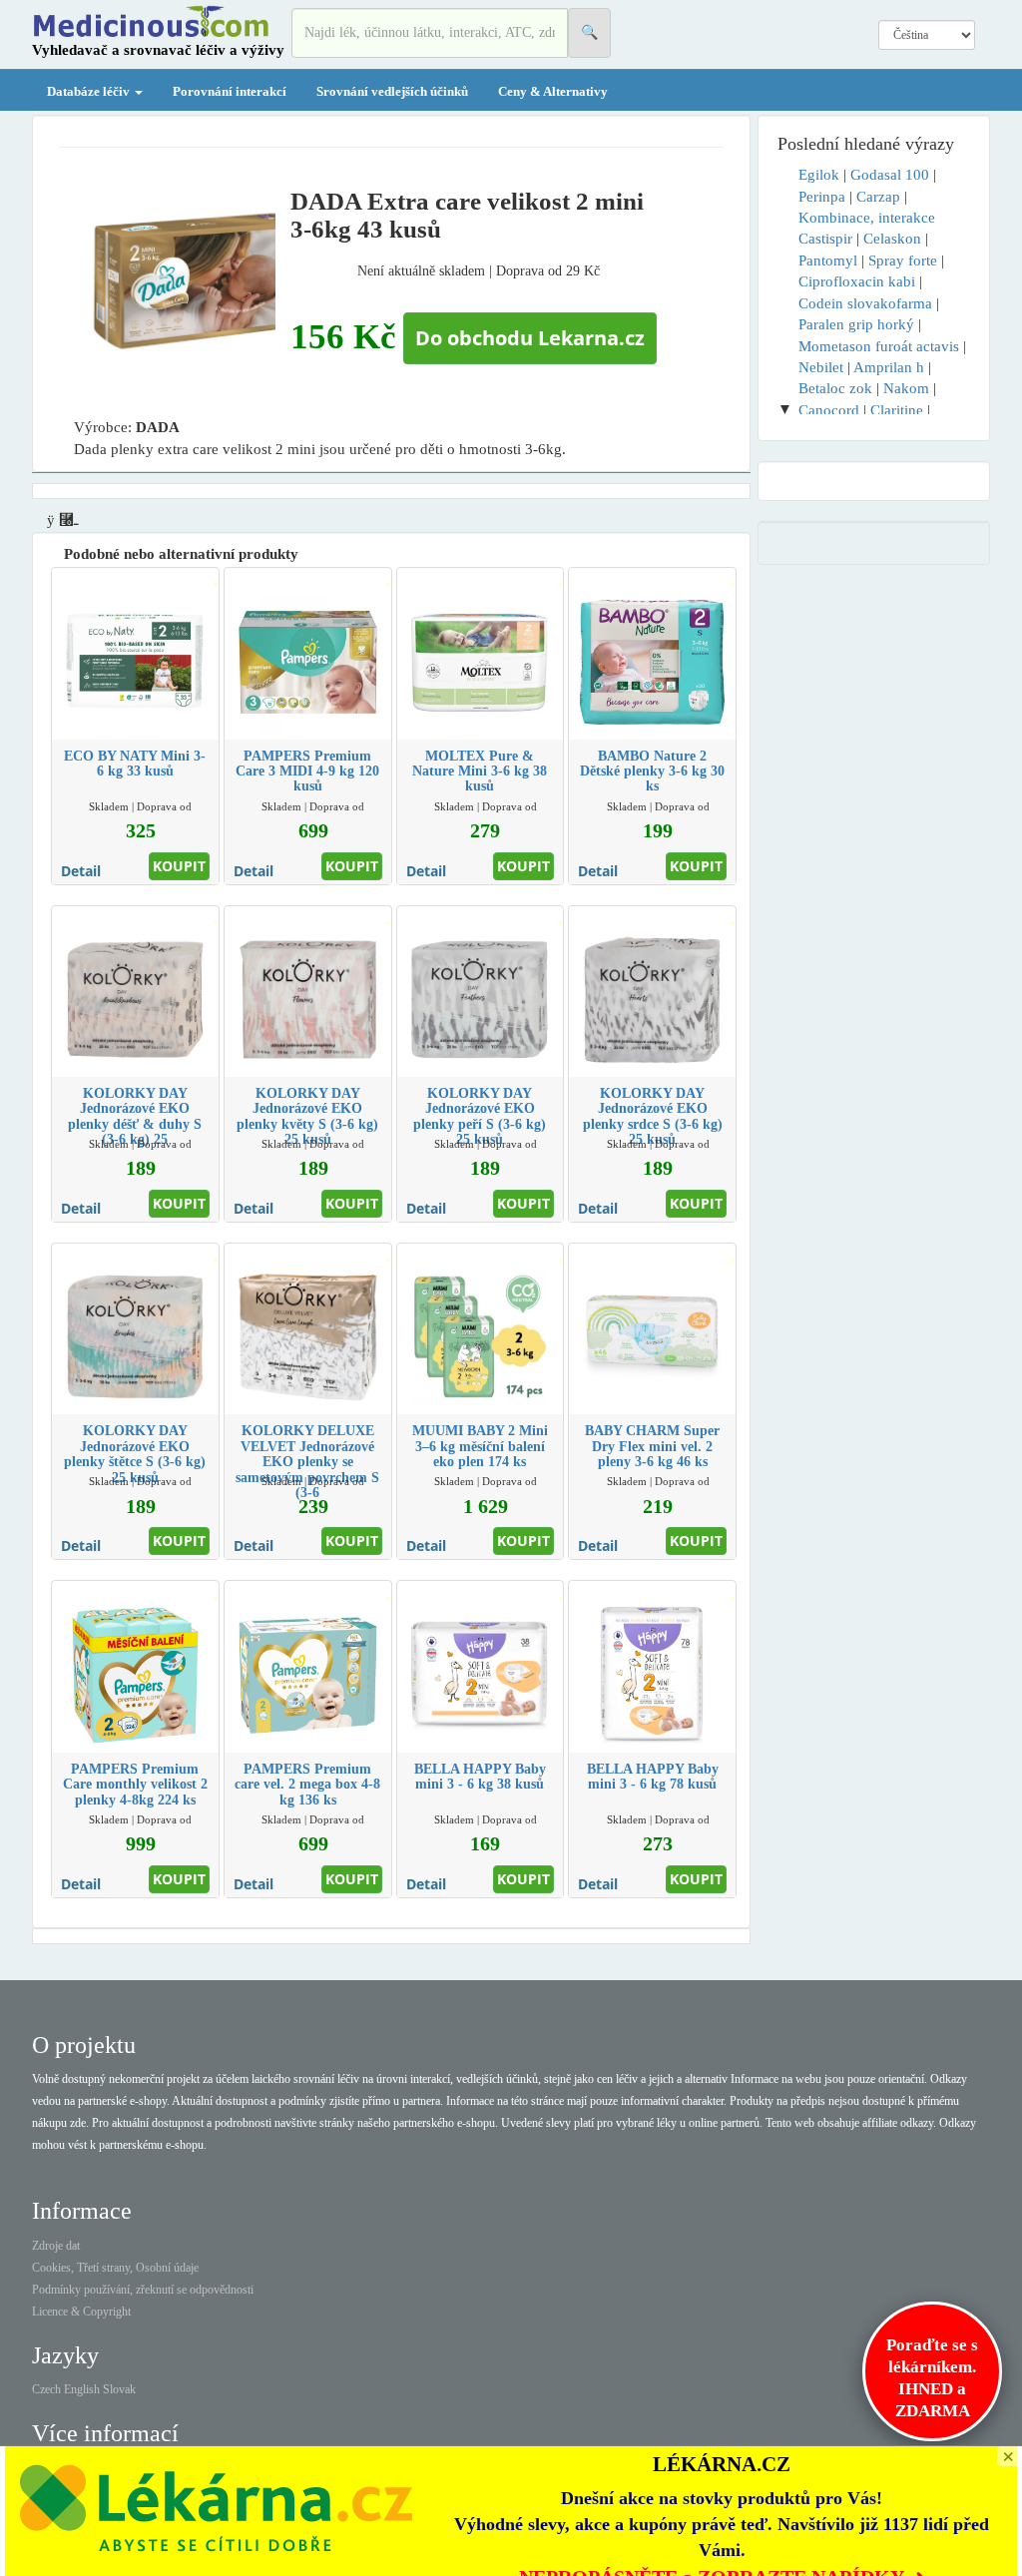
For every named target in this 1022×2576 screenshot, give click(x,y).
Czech (46, 2389)
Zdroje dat (56, 2246)
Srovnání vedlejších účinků (392, 91)
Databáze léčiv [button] (90, 91)
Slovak (119, 2389)
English (82, 2389)
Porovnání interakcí (230, 91)
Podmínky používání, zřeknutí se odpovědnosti (143, 2290)
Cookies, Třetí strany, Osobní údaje (115, 2268)
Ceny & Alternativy (553, 91)
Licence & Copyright (81, 2312)
